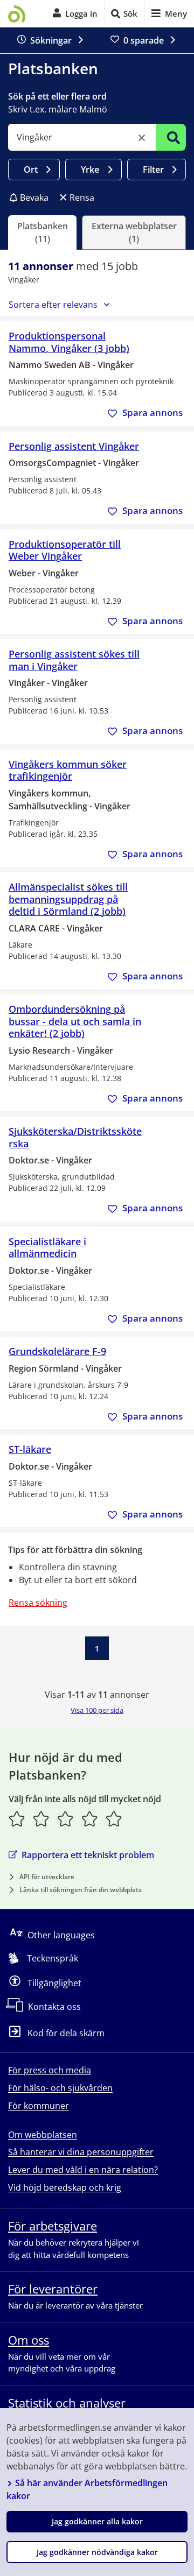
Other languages (61, 1935)
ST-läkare (30, 1449)
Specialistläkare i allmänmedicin (47, 1248)
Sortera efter (53, 305)
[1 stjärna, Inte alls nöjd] (17, 1819)
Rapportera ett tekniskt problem (88, 1855)
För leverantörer (53, 2289)
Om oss (29, 2340)
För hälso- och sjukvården (60, 2088)
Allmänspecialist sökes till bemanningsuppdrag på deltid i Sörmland (68, 899)
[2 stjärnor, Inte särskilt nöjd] (41, 1819)
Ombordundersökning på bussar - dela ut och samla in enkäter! (75, 1021)
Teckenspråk (53, 1958)
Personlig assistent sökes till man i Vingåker (74, 660)
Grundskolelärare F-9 (57, 1351)
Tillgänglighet (54, 1982)
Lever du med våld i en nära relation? (83, 2170)
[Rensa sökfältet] (142, 138)
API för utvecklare (47, 1877)
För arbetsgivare (53, 2226)
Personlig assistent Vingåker (74, 446)
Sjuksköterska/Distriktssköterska (75, 1137)
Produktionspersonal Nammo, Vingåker (69, 342)
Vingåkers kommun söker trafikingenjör (68, 770)
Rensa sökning (38, 1603)
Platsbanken (53, 68)
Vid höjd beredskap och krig (65, 2187)
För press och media (50, 2070)
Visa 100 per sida (97, 1710)
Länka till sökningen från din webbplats (81, 1890)
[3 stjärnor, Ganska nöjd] (65, 1819)
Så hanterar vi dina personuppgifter (81, 2152)
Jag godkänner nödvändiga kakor (97, 2552)
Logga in (81, 13)
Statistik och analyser (67, 2403)
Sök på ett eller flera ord (57, 96)
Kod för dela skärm (66, 2033)
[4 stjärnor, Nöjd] (90, 1819)
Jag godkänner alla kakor (97, 2521)
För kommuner (39, 2106)
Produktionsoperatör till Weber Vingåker (65, 550)
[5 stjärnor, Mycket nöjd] (114, 1819)
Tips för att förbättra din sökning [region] (75, 1550)
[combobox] (82, 137)
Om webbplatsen (43, 2135)
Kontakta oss (54, 2007)
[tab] (42, 232)
